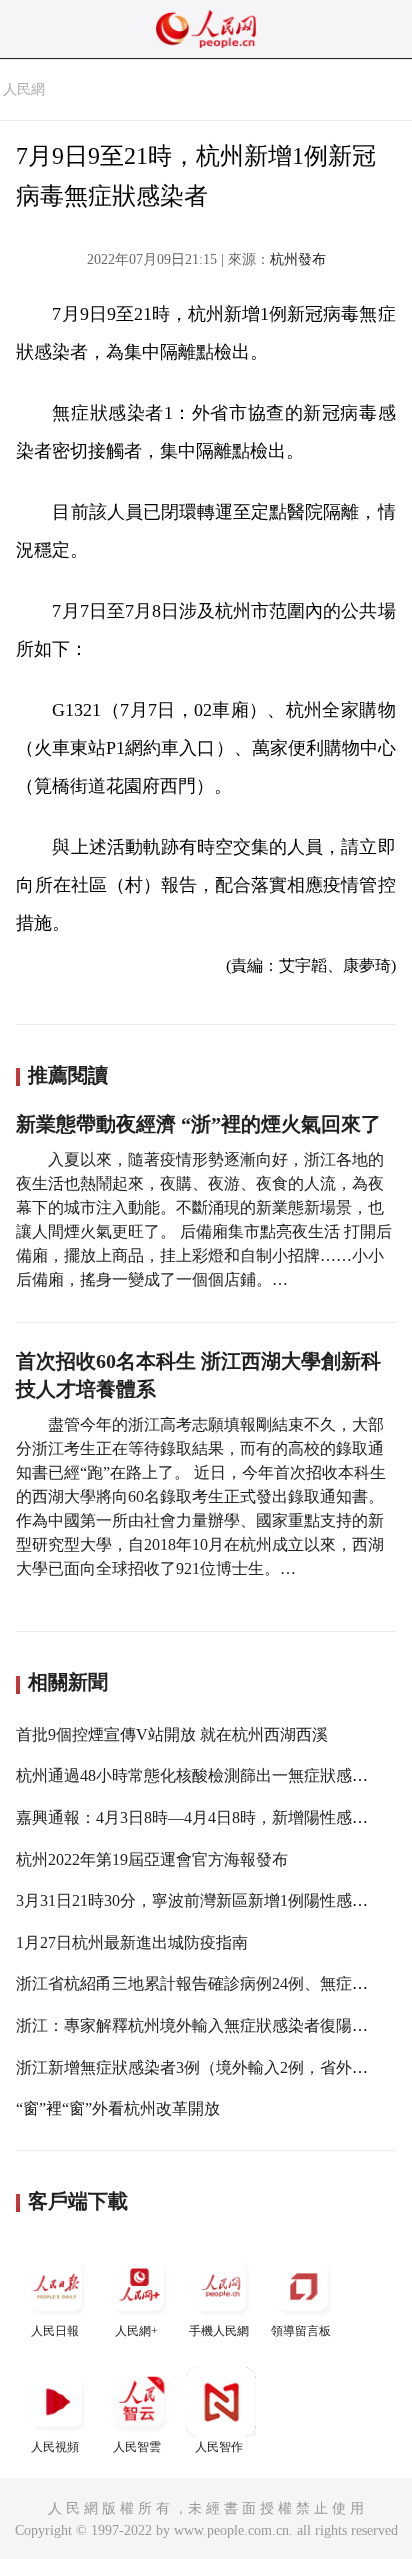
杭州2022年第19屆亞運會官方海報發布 (152, 1859)
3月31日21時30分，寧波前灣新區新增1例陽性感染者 (200, 1900)
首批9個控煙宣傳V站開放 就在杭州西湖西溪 (172, 1734)
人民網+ (136, 2331)
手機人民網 (219, 2331)
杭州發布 (298, 259)
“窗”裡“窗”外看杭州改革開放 (118, 2108)
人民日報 (55, 2331)
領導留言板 (301, 2331)
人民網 (24, 89)
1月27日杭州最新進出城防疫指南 (132, 1942)
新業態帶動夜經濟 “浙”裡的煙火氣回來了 (198, 1124)
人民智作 (219, 2447)
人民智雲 (137, 2447)
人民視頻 (55, 2447)
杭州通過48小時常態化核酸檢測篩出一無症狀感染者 (200, 1775)
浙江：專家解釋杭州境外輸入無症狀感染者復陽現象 (200, 2025)
